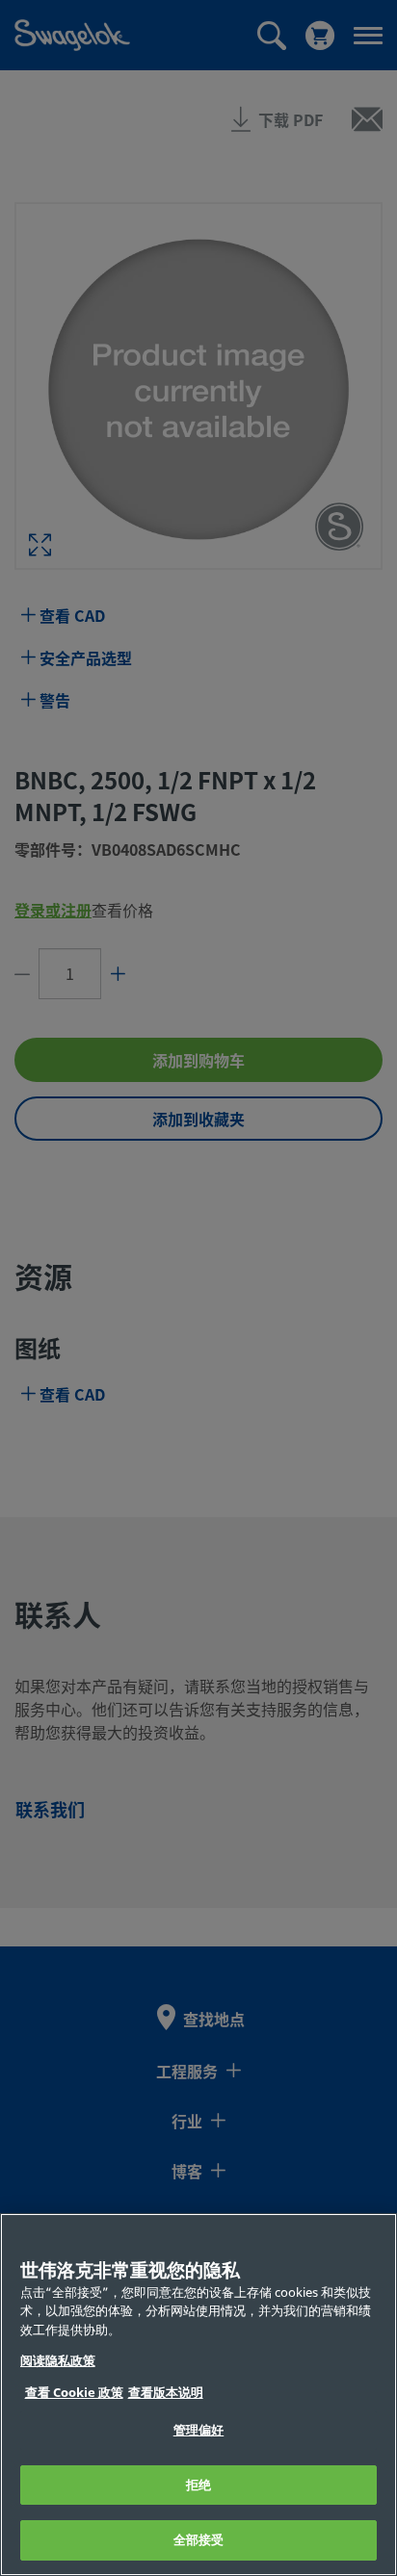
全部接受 (199, 2540)
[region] (198, 2395)
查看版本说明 (166, 2393)
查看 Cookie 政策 (74, 2393)
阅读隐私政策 (58, 2361)
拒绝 (198, 2485)
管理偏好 (199, 2430)
